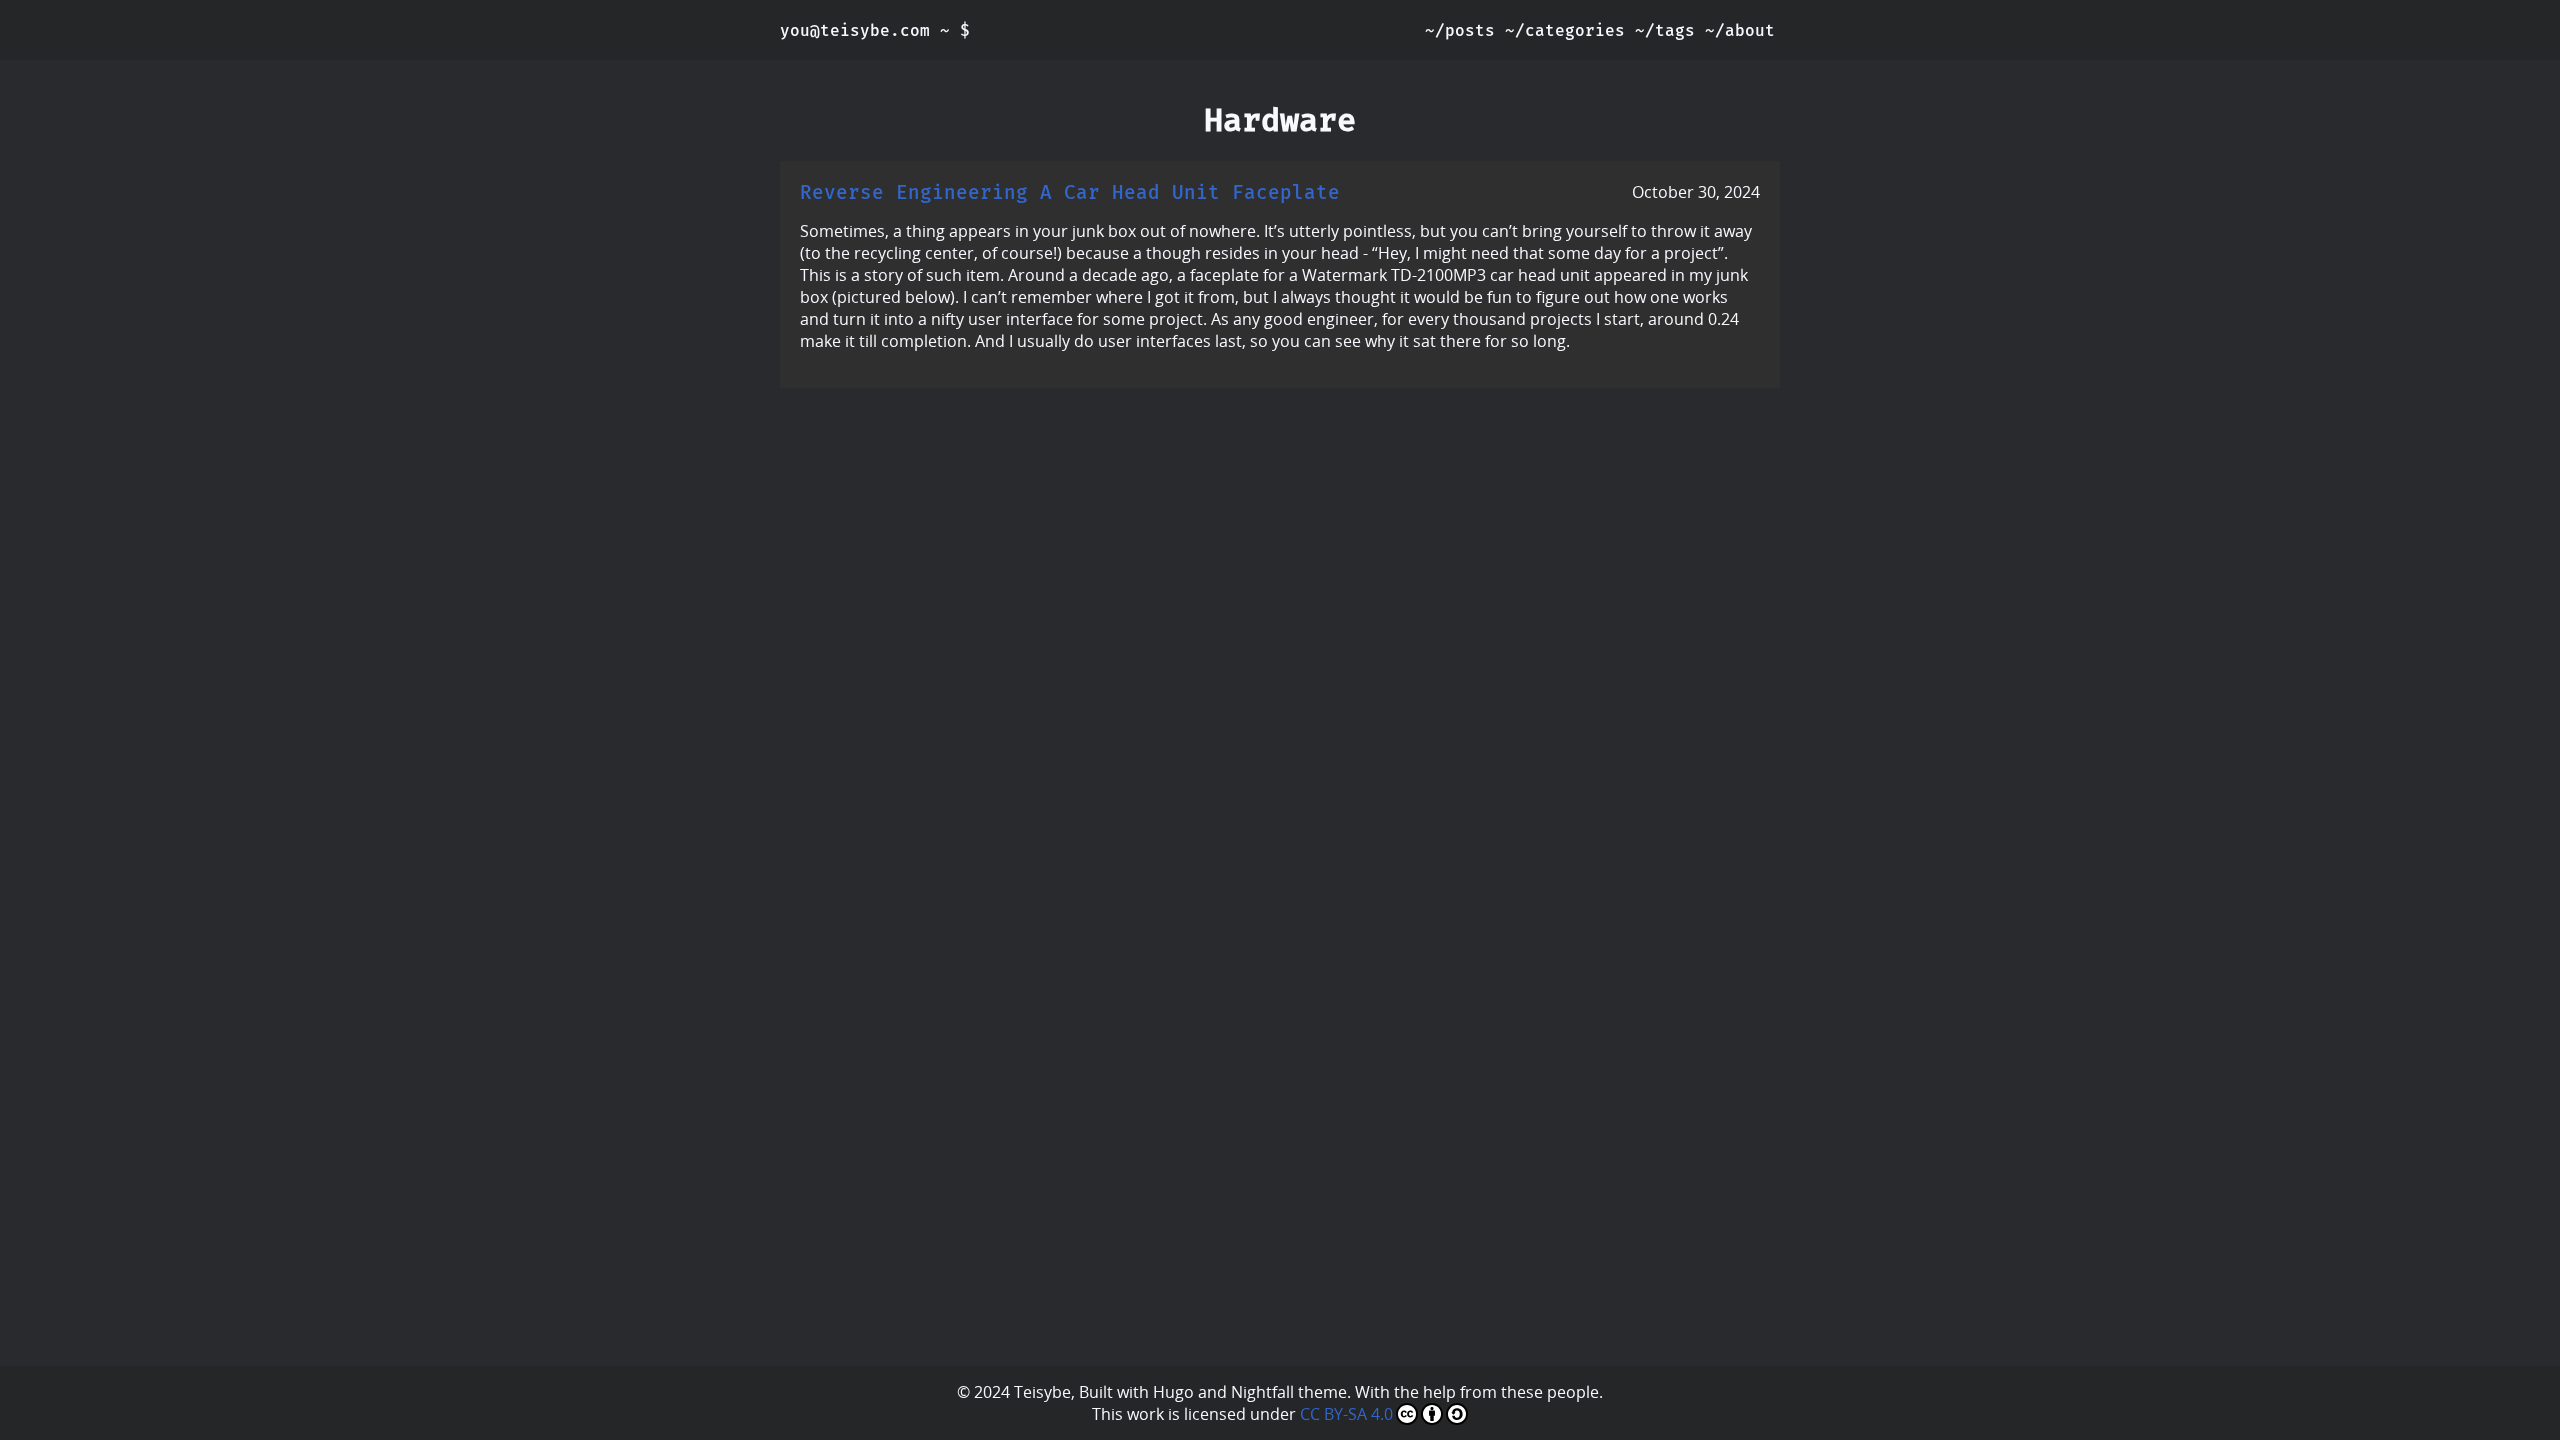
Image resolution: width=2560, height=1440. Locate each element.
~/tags (1665, 30)
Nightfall (1262, 1392)
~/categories (1565, 30)
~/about (1740, 30)
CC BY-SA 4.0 (1346, 1414)
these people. (1552, 1392)
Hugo (1173, 1392)
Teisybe (1042, 1392)
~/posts (1460, 30)
